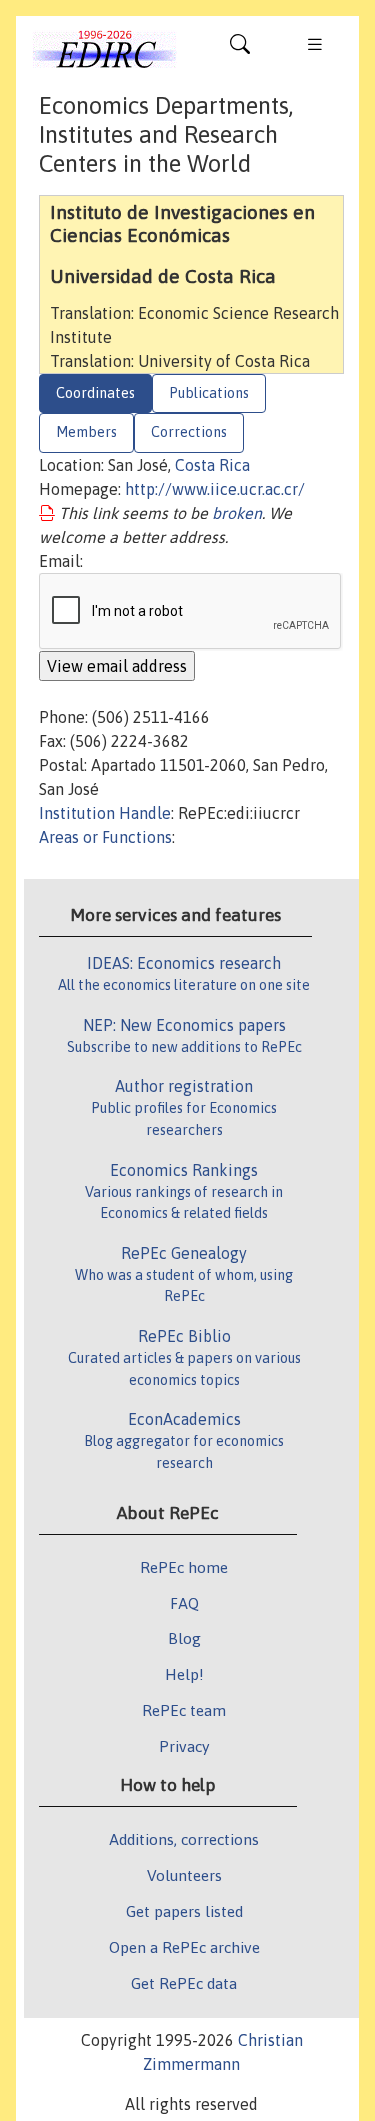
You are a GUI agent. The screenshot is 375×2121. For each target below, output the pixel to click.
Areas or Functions (105, 837)
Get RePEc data (184, 1983)
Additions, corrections (184, 1839)
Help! (184, 1674)
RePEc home (184, 1567)
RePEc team (184, 1710)
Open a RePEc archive (184, 1947)
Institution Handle (105, 813)
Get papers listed (184, 1911)
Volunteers (184, 1875)
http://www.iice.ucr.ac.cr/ (215, 489)
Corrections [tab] (189, 432)
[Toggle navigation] (240, 49)
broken (237, 513)
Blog (184, 1638)
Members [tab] (86, 432)
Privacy (184, 1746)
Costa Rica (212, 465)
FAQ (184, 1603)
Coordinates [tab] (95, 393)
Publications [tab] (209, 393)
